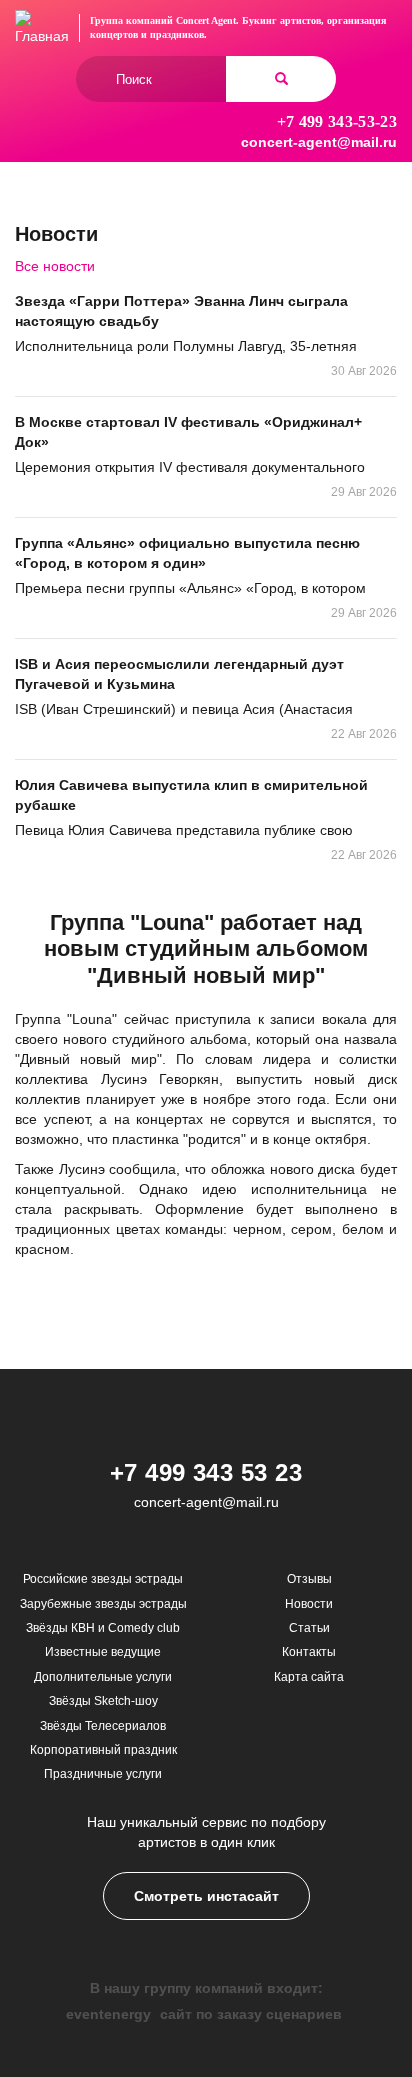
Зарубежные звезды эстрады (103, 1604)
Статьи (309, 1628)
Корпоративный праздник (103, 1750)
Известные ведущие (103, 1652)
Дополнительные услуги (103, 1677)
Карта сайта (309, 1677)
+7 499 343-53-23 (337, 121)
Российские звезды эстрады (103, 1579)
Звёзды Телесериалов (103, 1726)
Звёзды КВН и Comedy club (103, 1628)
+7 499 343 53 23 (206, 1472)
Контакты (309, 1652)
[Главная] (42, 28)
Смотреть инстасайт (206, 1896)
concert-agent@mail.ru (319, 142)
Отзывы (309, 1579)
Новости (309, 1604)
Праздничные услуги (103, 1774)
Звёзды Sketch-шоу (103, 1701)
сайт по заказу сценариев (251, 2014)
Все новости (55, 266)
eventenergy (108, 2014)
